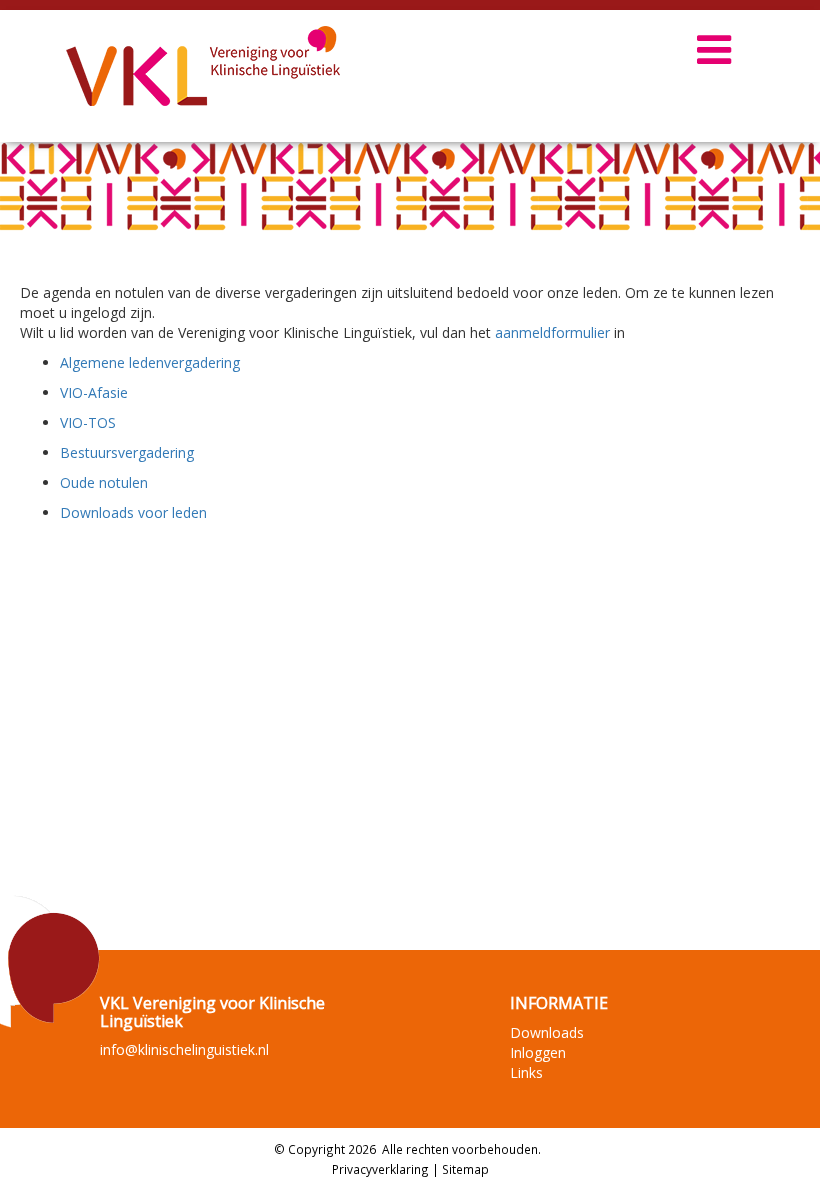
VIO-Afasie (94, 392)
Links (526, 1072)
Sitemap (465, 1169)
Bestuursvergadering (127, 452)
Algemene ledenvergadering (150, 362)
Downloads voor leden (133, 512)
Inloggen (538, 1052)
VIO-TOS (88, 422)
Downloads (547, 1032)
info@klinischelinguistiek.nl (184, 1049)
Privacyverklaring (380, 1169)
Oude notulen (104, 482)
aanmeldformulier (552, 332)
